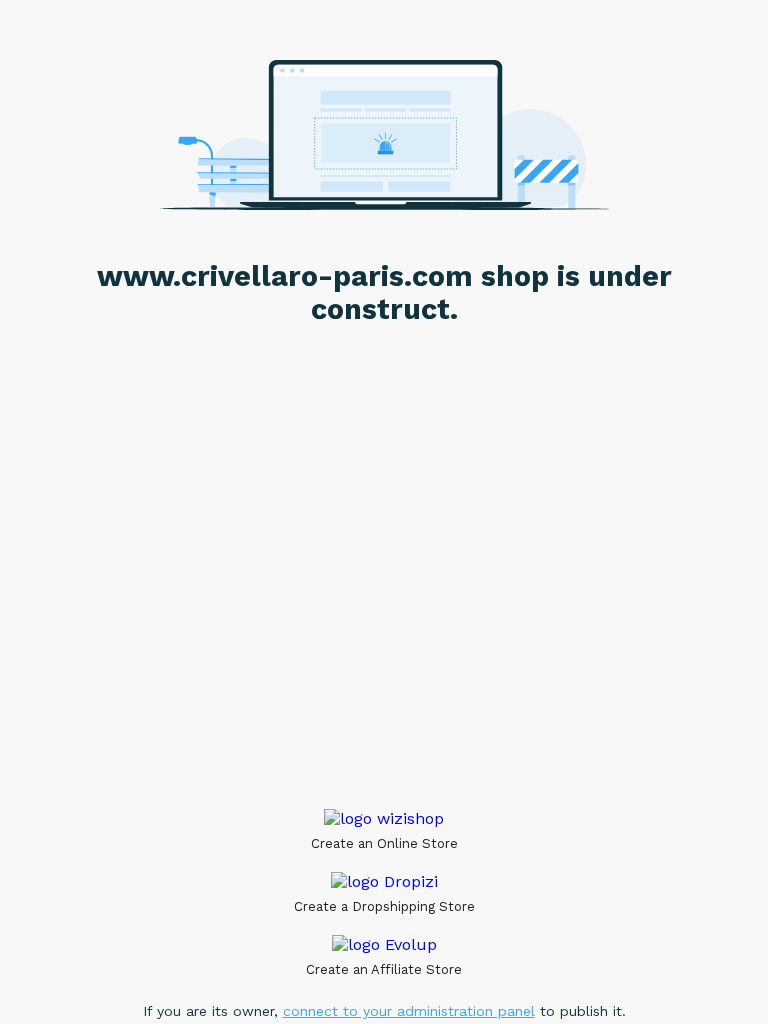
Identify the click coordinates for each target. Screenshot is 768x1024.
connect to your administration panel (409, 1011)
